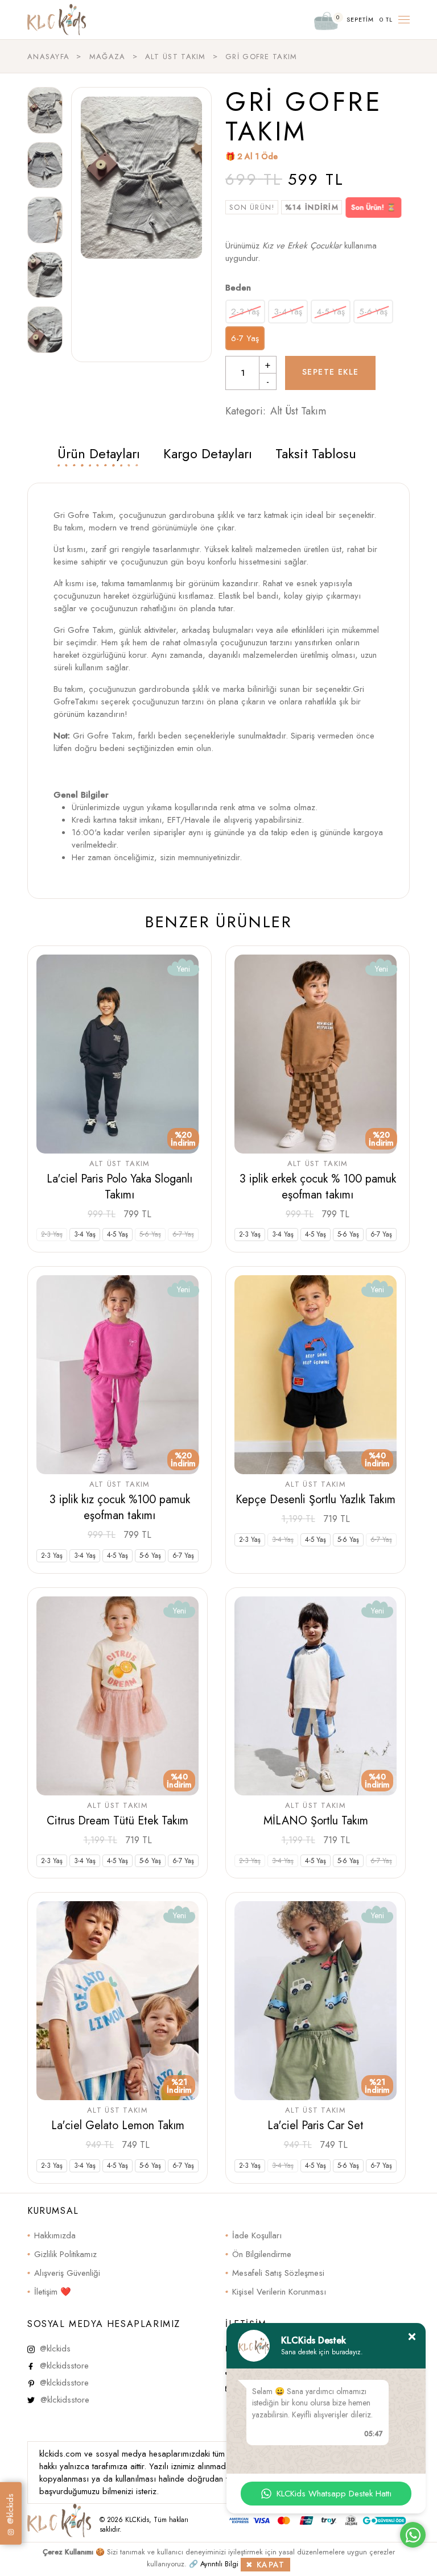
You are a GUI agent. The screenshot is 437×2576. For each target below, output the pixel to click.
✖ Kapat (265, 2565)
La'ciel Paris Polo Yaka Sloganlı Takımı (119, 1187)
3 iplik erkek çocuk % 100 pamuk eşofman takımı (318, 1187)
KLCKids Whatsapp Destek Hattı (334, 2494)
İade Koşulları (257, 2235)
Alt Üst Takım (298, 411)
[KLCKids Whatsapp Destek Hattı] (413, 2535)
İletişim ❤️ (53, 2292)
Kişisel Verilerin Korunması (279, 2292)
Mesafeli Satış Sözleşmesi (278, 2273)
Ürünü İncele (120, 1214)
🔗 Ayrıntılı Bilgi (214, 2564)
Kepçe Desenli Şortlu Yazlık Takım (316, 1499)
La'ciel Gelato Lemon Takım (118, 2125)
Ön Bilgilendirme (262, 2254)
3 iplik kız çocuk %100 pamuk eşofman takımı (120, 1507)
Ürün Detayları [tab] (99, 453)
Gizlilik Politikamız (65, 2254)
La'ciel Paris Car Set (316, 2125)
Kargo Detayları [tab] (208, 453)
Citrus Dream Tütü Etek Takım (118, 1821)
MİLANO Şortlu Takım (316, 1821)
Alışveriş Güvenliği (67, 2273)
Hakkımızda (55, 2235)
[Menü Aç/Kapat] (404, 20)
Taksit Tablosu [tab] (316, 453)
